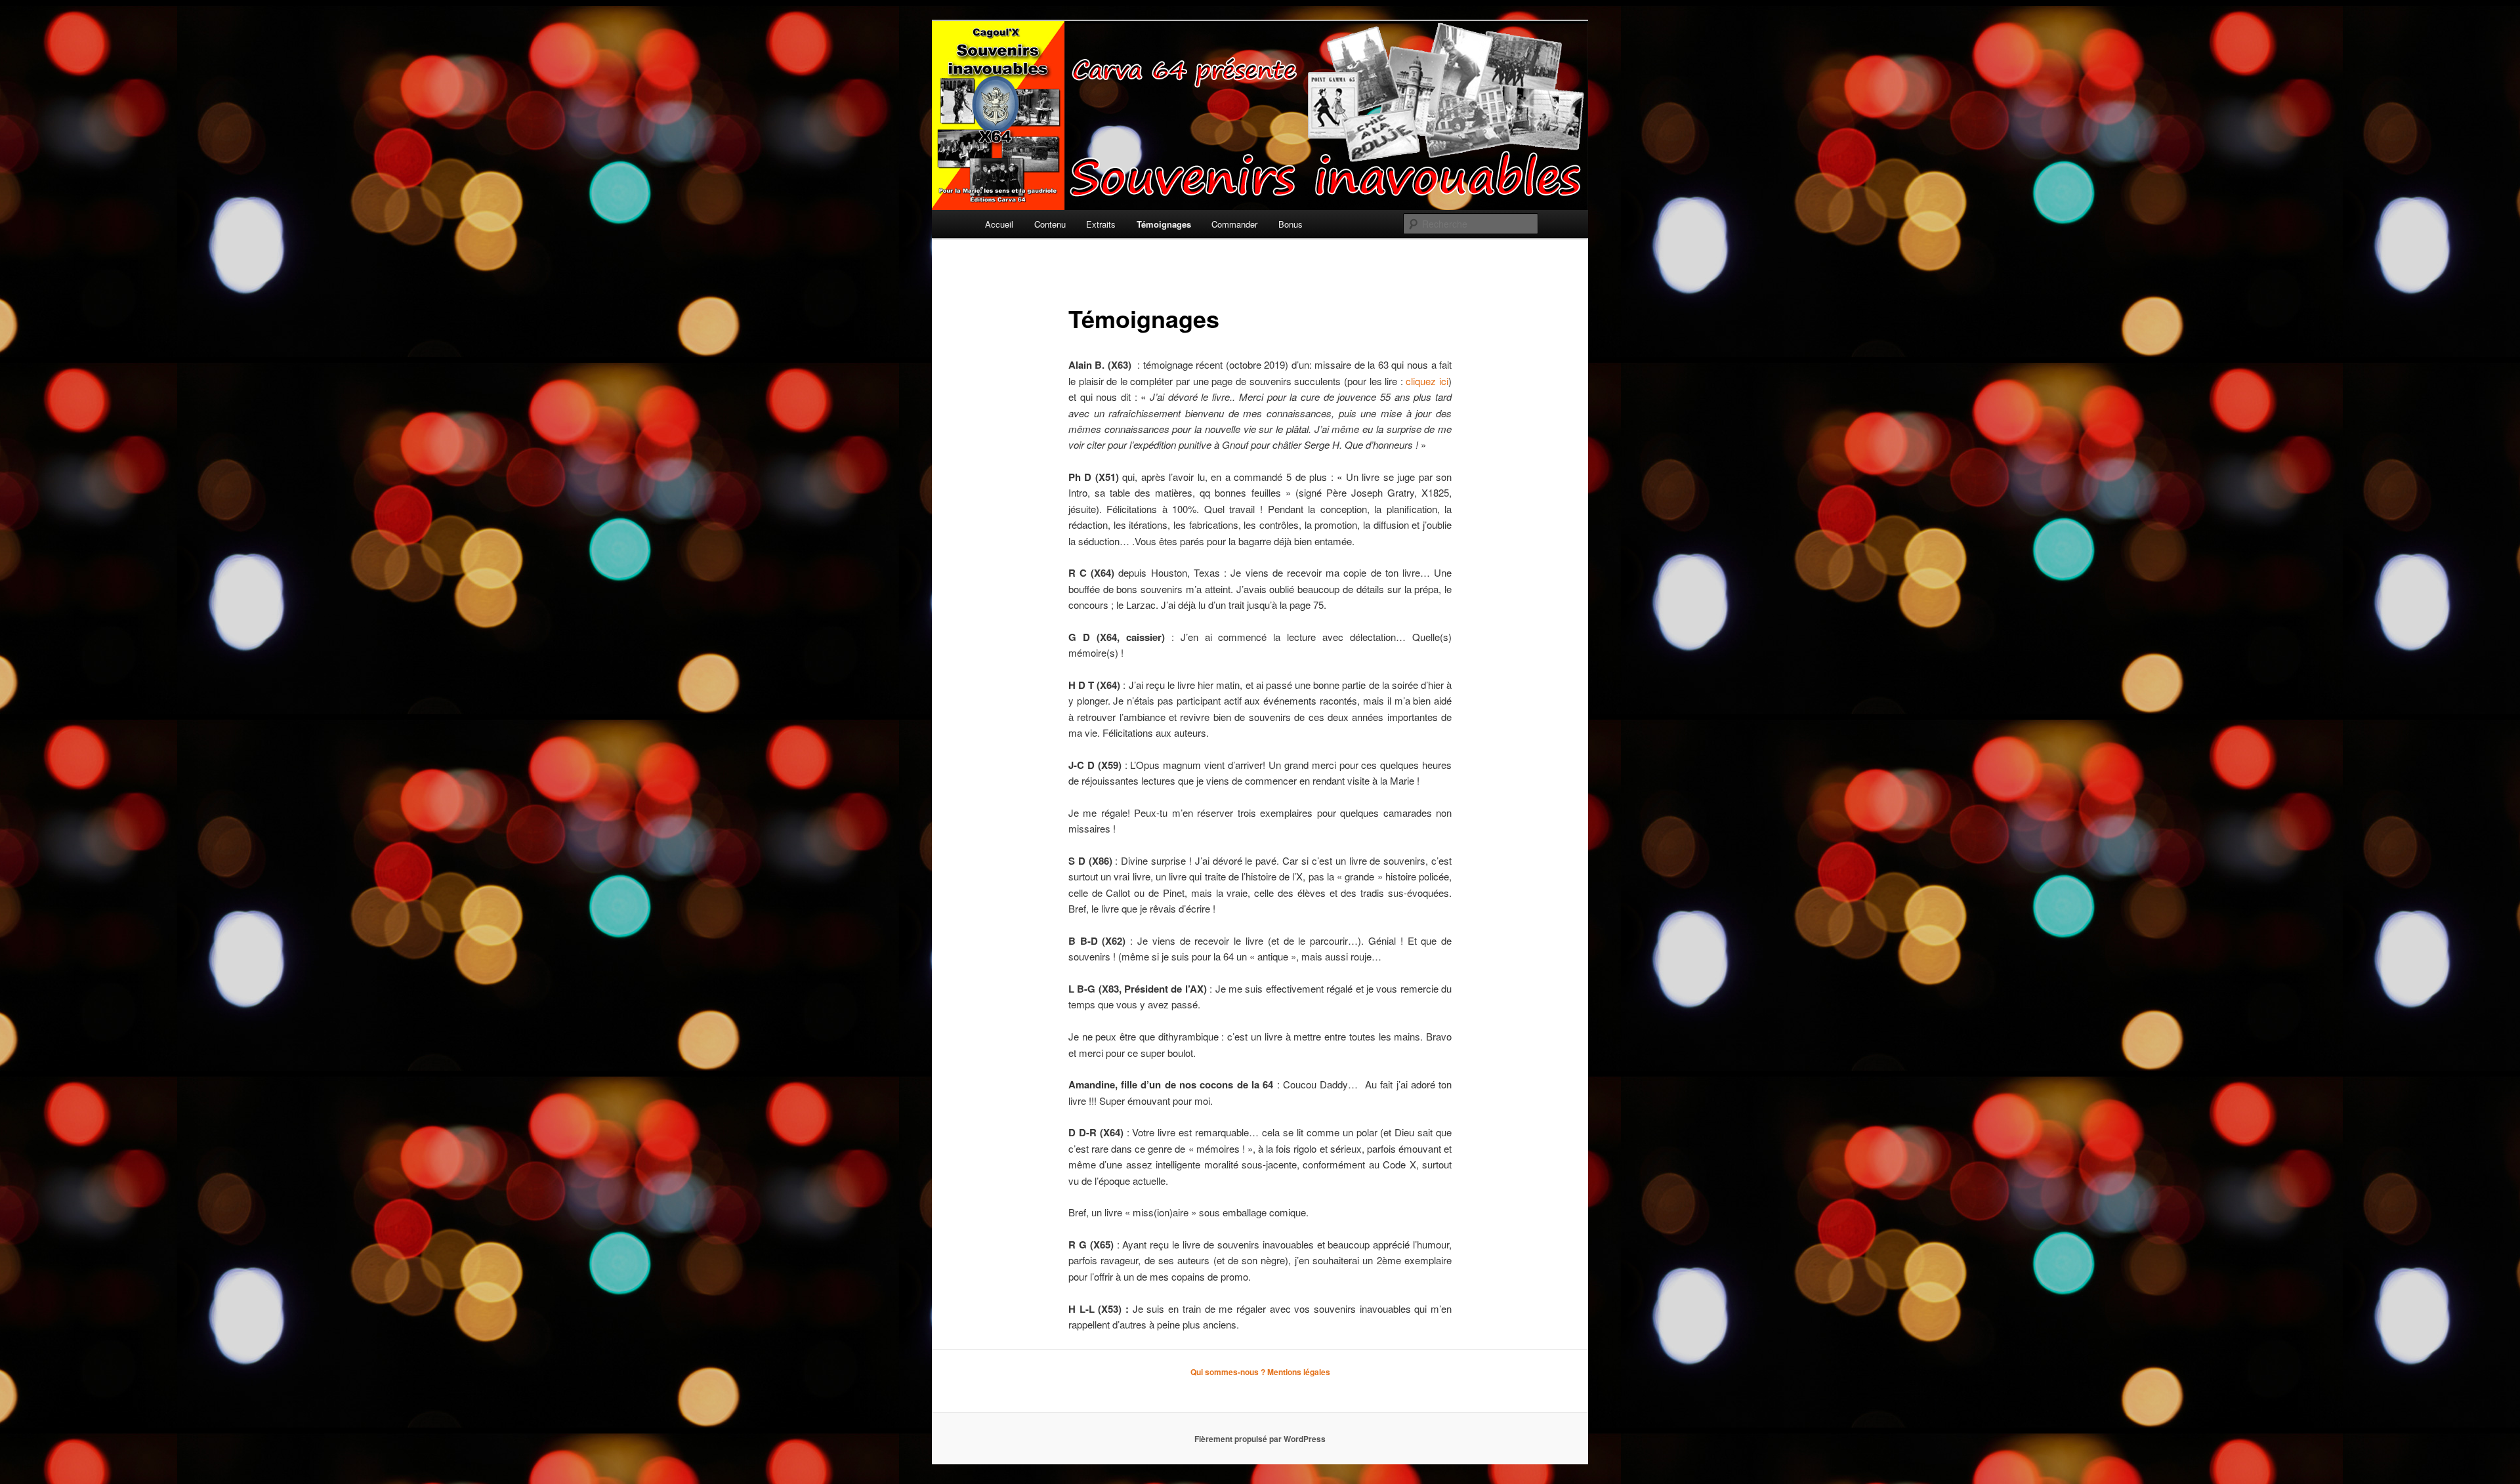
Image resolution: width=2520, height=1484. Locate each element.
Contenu (1050, 224)
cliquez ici (1427, 381)
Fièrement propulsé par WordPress (1260, 1439)
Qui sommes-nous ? (1228, 1372)
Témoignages (1164, 224)
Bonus (1291, 224)
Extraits (1101, 224)
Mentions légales (1299, 1372)
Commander (1234, 224)
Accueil (999, 224)
